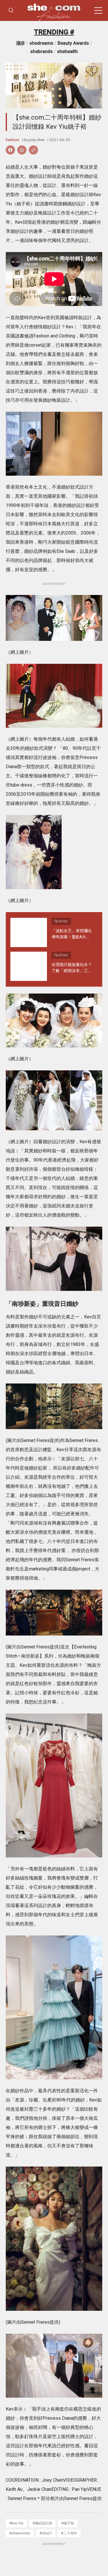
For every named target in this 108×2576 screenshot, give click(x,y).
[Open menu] (98, 11)
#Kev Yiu (16, 2523)
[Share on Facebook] (10, 150)
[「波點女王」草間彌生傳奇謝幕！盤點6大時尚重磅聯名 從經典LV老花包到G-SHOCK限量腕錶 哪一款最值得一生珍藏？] (29, 932)
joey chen (37, 140)
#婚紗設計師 (42, 2523)
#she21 (46, 2533)
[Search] (11, 10)
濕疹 (20, 43)
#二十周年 (69, 2533)
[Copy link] (33, 150)
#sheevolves (20, 2533)
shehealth (67, 51)
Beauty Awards (73, 43)
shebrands (41, 51)
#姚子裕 (68, 2523)
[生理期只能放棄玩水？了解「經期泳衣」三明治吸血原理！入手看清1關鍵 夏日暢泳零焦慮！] (29, 966)
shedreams (41, 43)
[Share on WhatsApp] (22, 150)
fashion (13, 140)
